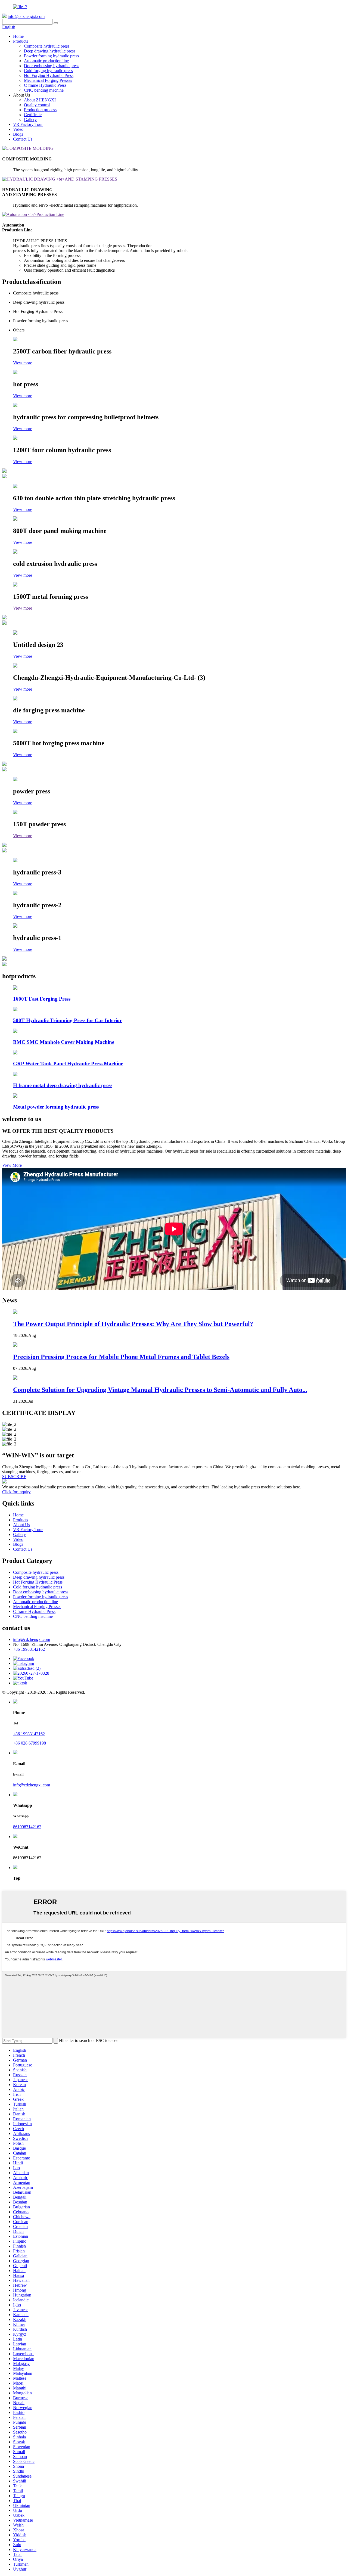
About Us (21, 1525)
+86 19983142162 (29, 1649)
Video (18, 129)
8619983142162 (27, 1827)
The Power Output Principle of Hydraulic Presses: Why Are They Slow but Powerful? (133, 1324)
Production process (40, 110)
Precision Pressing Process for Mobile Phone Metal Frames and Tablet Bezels (121, 1357)
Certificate (33, 115)
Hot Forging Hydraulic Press (49, 75)
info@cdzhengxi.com (26, 16)
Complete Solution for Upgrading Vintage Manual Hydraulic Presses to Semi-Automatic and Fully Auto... (160, 1390)
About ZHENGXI (40, 100)
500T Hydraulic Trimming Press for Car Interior (67, 1020)
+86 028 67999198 (29, 1743)
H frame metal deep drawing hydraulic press (63, 1085)
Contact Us (23, 139)
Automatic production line (46, 61)
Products (21, 41)
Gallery (30, 120)
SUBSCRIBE (14, 1477)
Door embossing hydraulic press (52, 66)
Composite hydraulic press (47, 46)
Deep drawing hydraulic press (50, 51)
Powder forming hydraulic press (51, 56)
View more (23, 363)
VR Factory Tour (28, 124)
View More (12, 1165)
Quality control (37, 105)
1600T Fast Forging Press (42, 999)
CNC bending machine (44, 90)
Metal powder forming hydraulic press (56, 1107)
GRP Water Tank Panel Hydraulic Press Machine (68, 1064)
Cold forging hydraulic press (48, 71)
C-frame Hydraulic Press (45, 85)
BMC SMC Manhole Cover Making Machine (64, 1042)
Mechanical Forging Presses (48, 80)
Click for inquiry (16, 1492)
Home (18, 36)
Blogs (18, 134)
